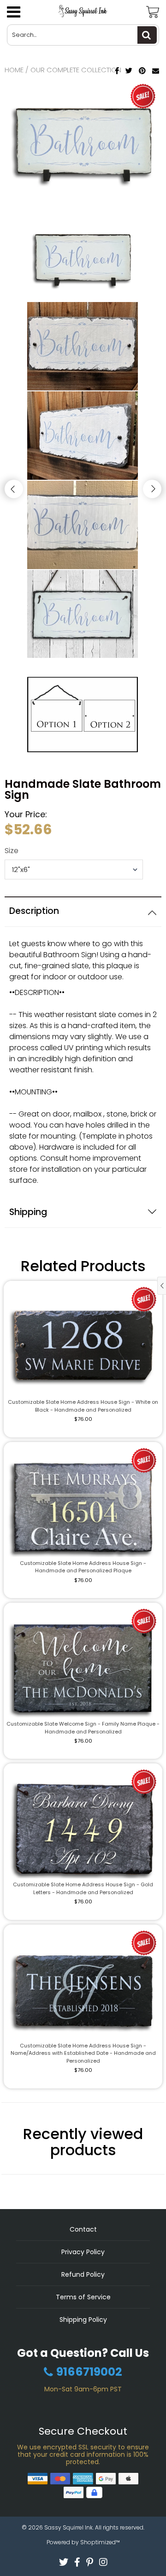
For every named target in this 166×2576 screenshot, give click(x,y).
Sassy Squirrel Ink (68, 2527)
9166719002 (89, 2372)
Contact (83, 2229)
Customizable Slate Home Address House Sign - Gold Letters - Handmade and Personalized (83, 1888)
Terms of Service (83, 2297)
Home (14, 70)
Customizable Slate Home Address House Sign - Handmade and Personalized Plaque (83, 1567)
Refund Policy (83, 2274)
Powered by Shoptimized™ (83, 2542)
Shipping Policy (83, 2320)
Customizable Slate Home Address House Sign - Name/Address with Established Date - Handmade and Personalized (83, 2053)
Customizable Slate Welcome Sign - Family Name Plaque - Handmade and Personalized (83, 1728)
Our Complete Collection (76, 70)
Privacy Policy (83, 2252)
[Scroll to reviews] (83, 893)
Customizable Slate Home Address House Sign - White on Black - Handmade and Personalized (83, 1406)
